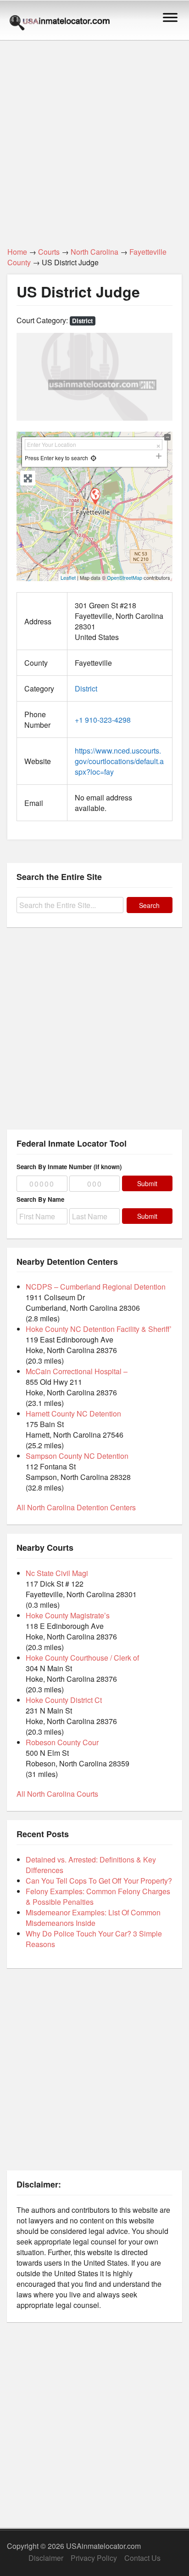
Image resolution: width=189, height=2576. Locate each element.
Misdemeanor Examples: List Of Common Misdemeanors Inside (93, 1918)
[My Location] (93, 458)
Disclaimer (46, 2558)
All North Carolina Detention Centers (76, 1507)
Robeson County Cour (62, 1742)
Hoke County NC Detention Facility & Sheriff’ (99, 1329)
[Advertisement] (94, 138)
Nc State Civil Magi (57, 1573)
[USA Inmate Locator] (60, 24)
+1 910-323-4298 (103, 720)
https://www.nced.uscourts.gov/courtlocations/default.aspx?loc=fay (119, 761)
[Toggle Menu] (170, 17)
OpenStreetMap (125, 577)
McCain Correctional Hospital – (77, 1371)
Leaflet (68, 577)
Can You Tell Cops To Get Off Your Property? (99, 1881)
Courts (49, 252)
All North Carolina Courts (57, 1794)
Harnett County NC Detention (73, 1414)
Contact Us (142, 2558)
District (82, 321)
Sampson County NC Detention (77, 1456)
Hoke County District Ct (64, 1700)
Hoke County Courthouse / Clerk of (82, 1658)
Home (17, 252)
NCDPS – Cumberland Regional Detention (96, 1287)
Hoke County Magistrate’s (68, 1615)
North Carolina (94, 252)
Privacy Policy (94, 2558)
